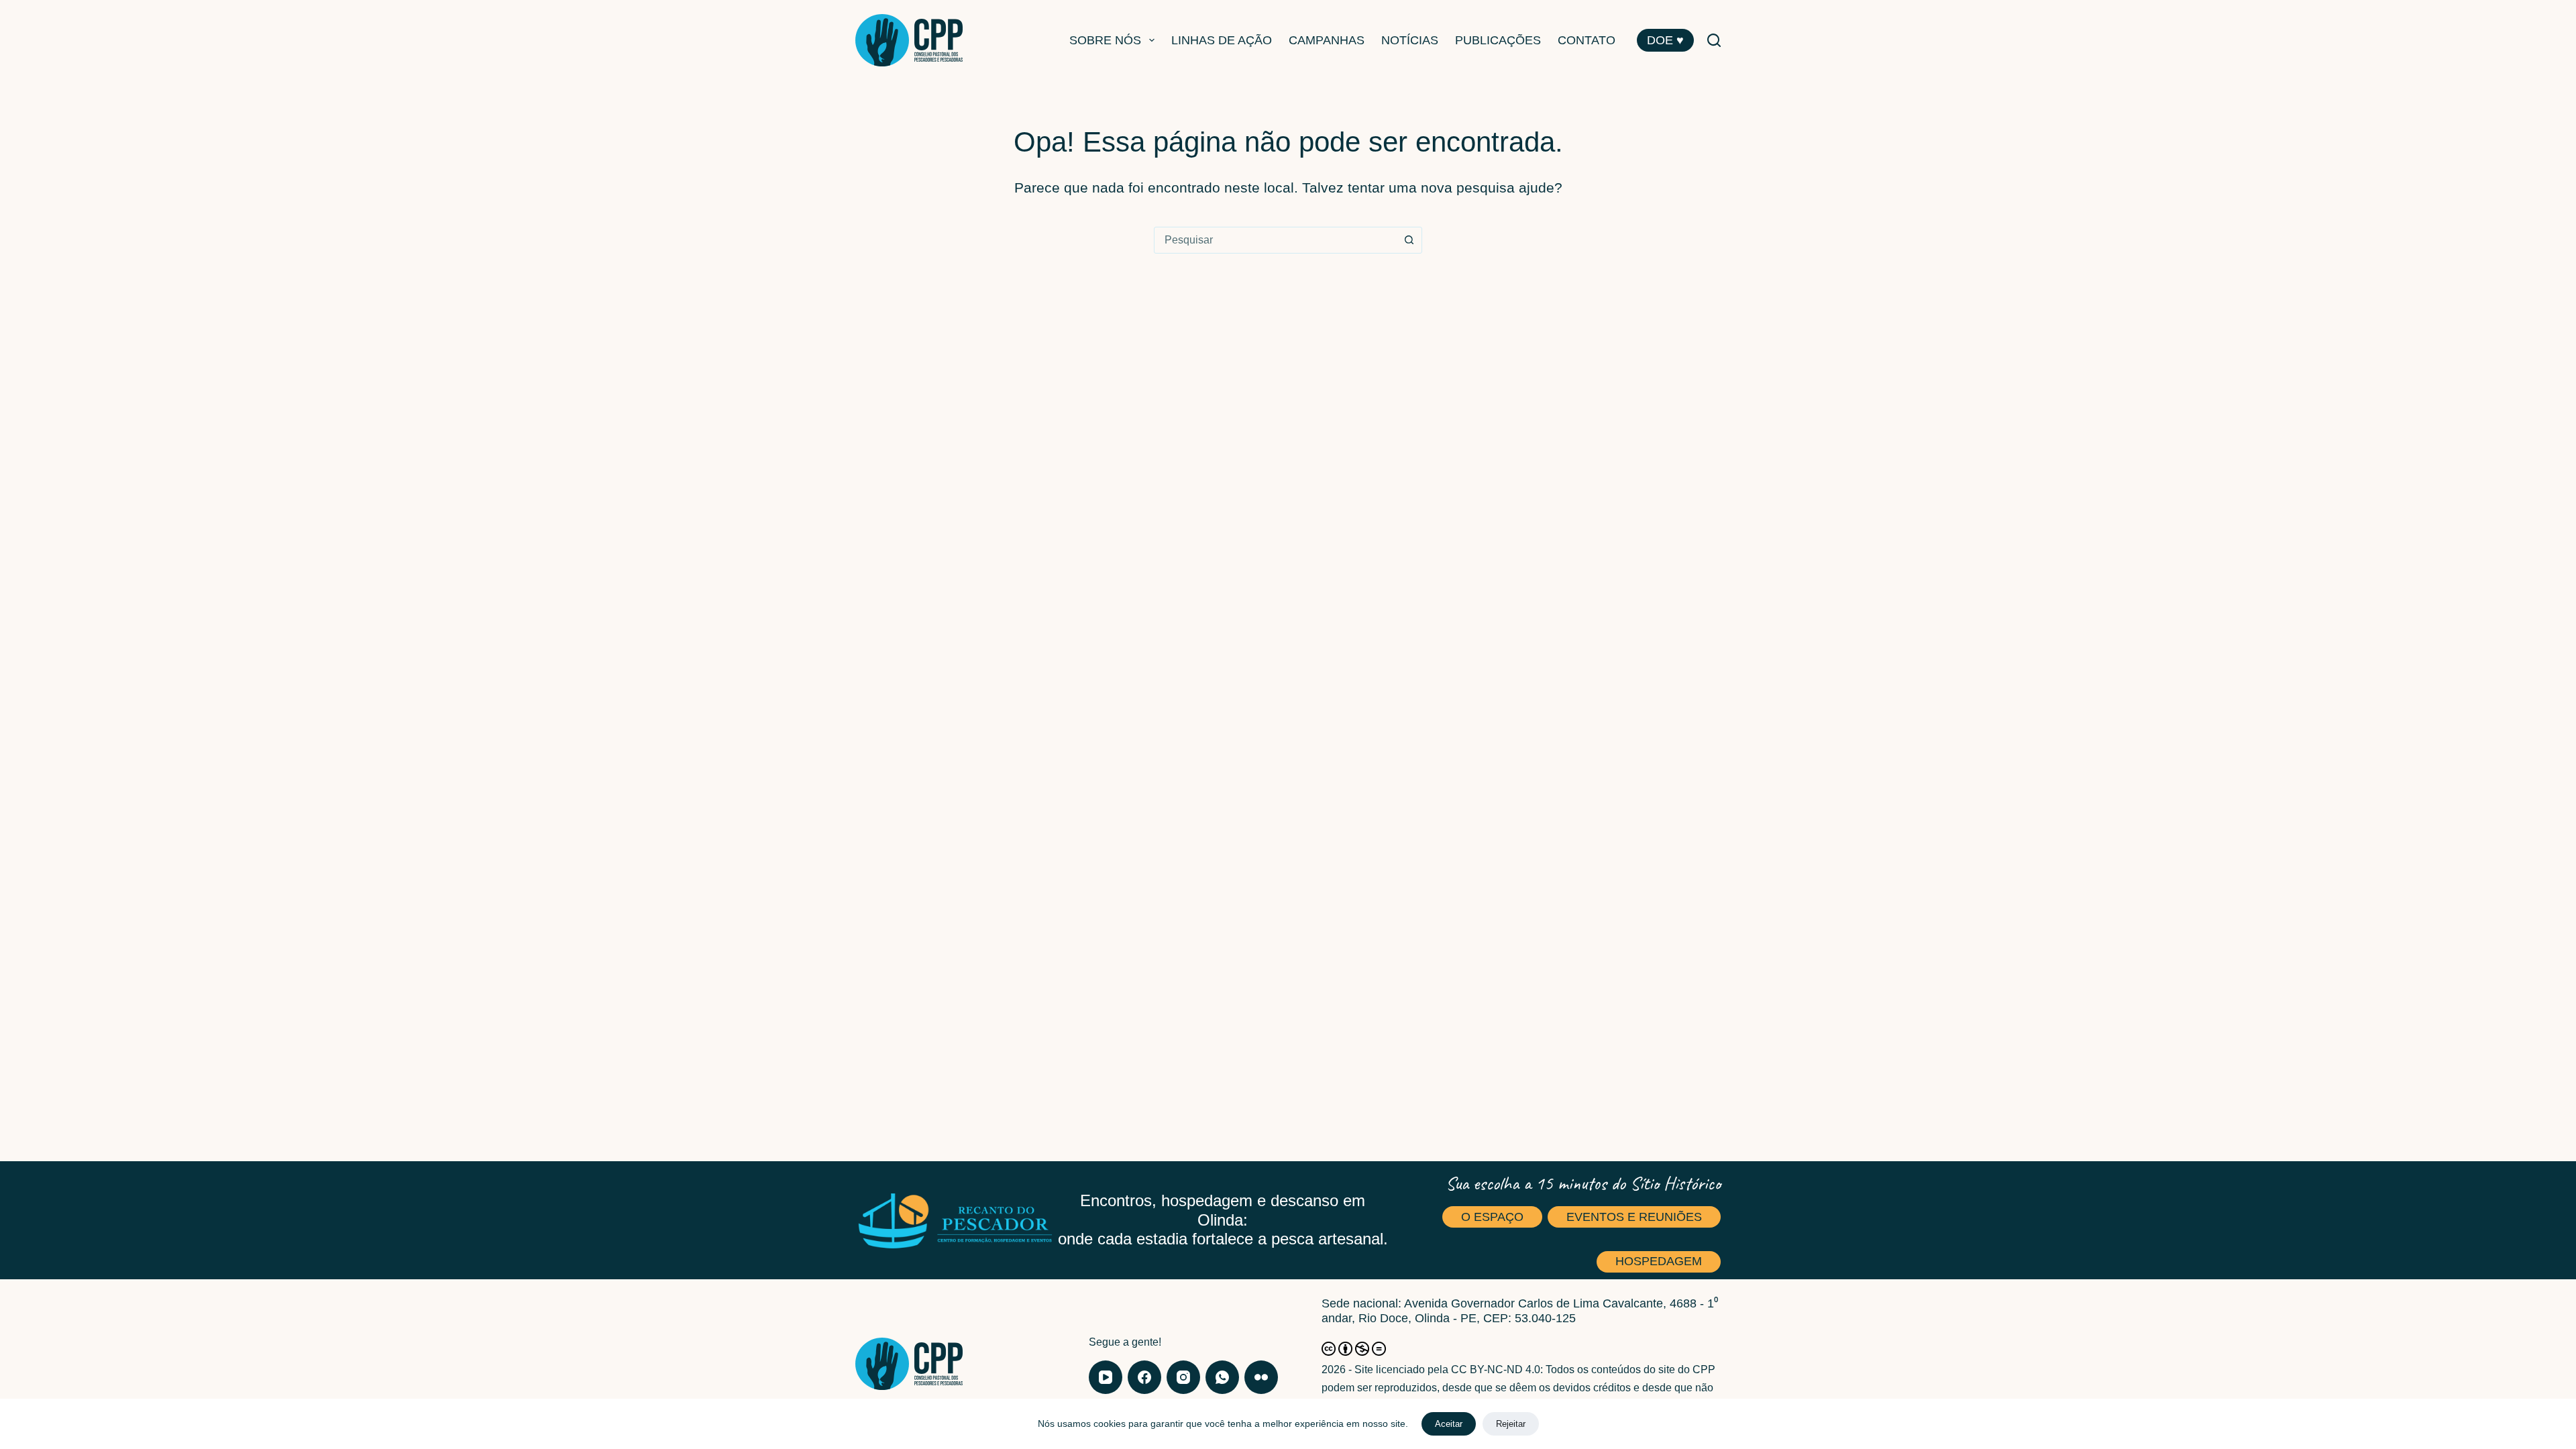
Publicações (1498, 40)
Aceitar (1449, 1424)
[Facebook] (1144, 1377)
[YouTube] (1106, 1377)
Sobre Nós (1105, 40)
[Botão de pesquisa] (1409, 240)
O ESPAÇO (1492, 1217)
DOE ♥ (1665, 40)
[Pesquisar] (1714, 40)
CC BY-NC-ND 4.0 (1496, 1370)
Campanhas (1327, 40)
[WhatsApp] (1222, 1377)
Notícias (1410, 40)
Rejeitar (1511, 1424)
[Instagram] (1183, 1377)
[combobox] (1275, 240)
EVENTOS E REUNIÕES (1634, 1217)
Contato (1587, 40)
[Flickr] (1261, 1377)
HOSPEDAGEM (1659, 1261)
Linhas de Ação (1222, 40)
